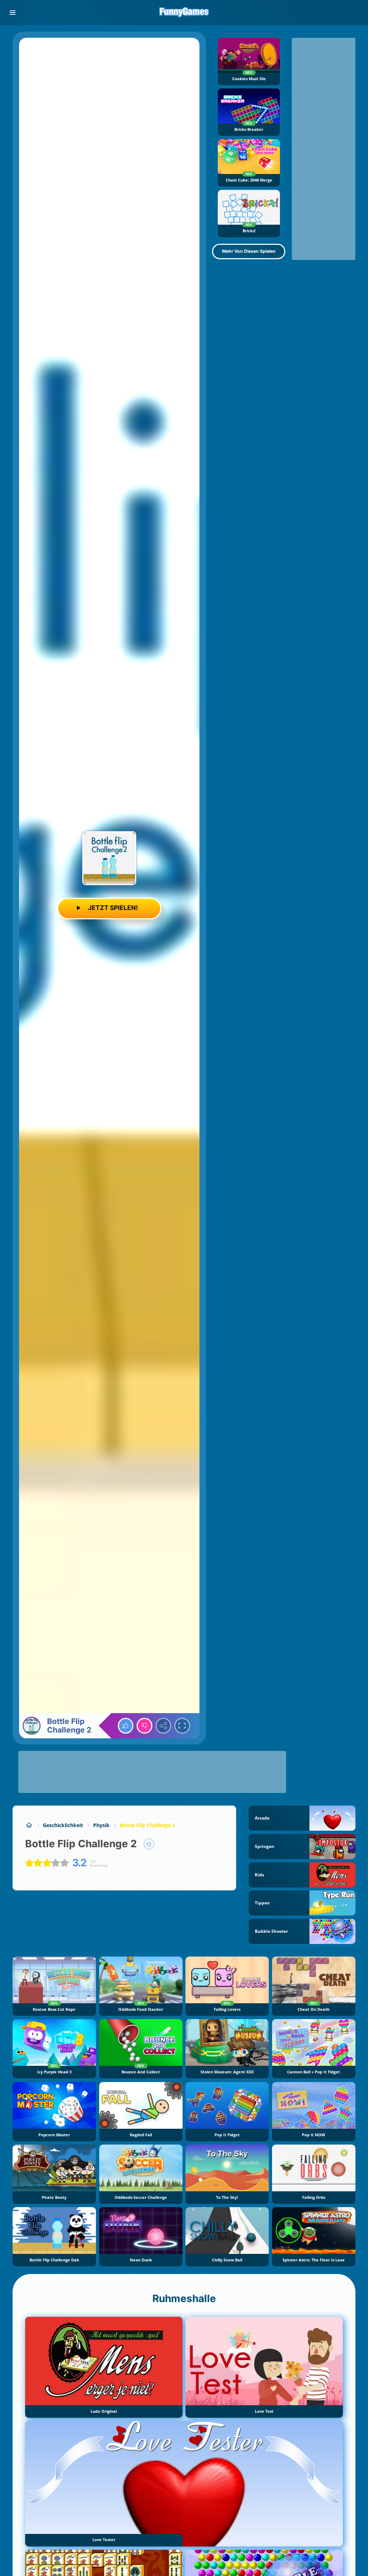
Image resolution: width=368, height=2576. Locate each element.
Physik (101, 1825)
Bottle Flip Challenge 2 (147, 1825)
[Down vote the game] (144, 1726)
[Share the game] (164, 1726)
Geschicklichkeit (63, 1825)
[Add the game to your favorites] (149, 1844)
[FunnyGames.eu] (29, 1825)
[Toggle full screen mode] (182, 1726)
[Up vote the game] (126, 1726)
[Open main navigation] (13, 13)
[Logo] (184, 13)
